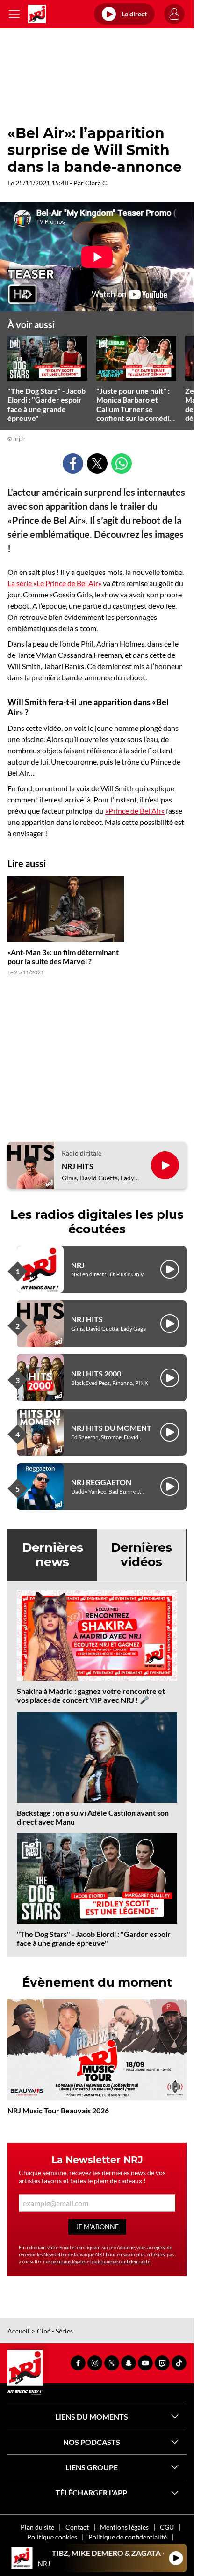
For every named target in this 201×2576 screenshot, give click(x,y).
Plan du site (37, 2527)
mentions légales (69, 2261)
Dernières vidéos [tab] (141, 1555)
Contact (77, 2527)
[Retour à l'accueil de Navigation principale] (37, 14)
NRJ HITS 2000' (97, 1373)
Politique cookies (52, 2537)
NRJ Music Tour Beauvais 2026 (58, 2110)
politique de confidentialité (121, 2261)
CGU (167, 2527)
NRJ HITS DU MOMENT (111, 1428)
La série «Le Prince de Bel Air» (54, 583)
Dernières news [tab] (53, 1555)
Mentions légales (124, 2527)
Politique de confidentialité (128, 2537)
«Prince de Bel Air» (135, 811)
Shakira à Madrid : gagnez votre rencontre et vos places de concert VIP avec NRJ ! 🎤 (91, 1695)
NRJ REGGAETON (101, 1482)
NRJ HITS (78, 1166)
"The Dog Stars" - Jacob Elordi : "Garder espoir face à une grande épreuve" (94, 1938)
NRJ (78, 1265)
